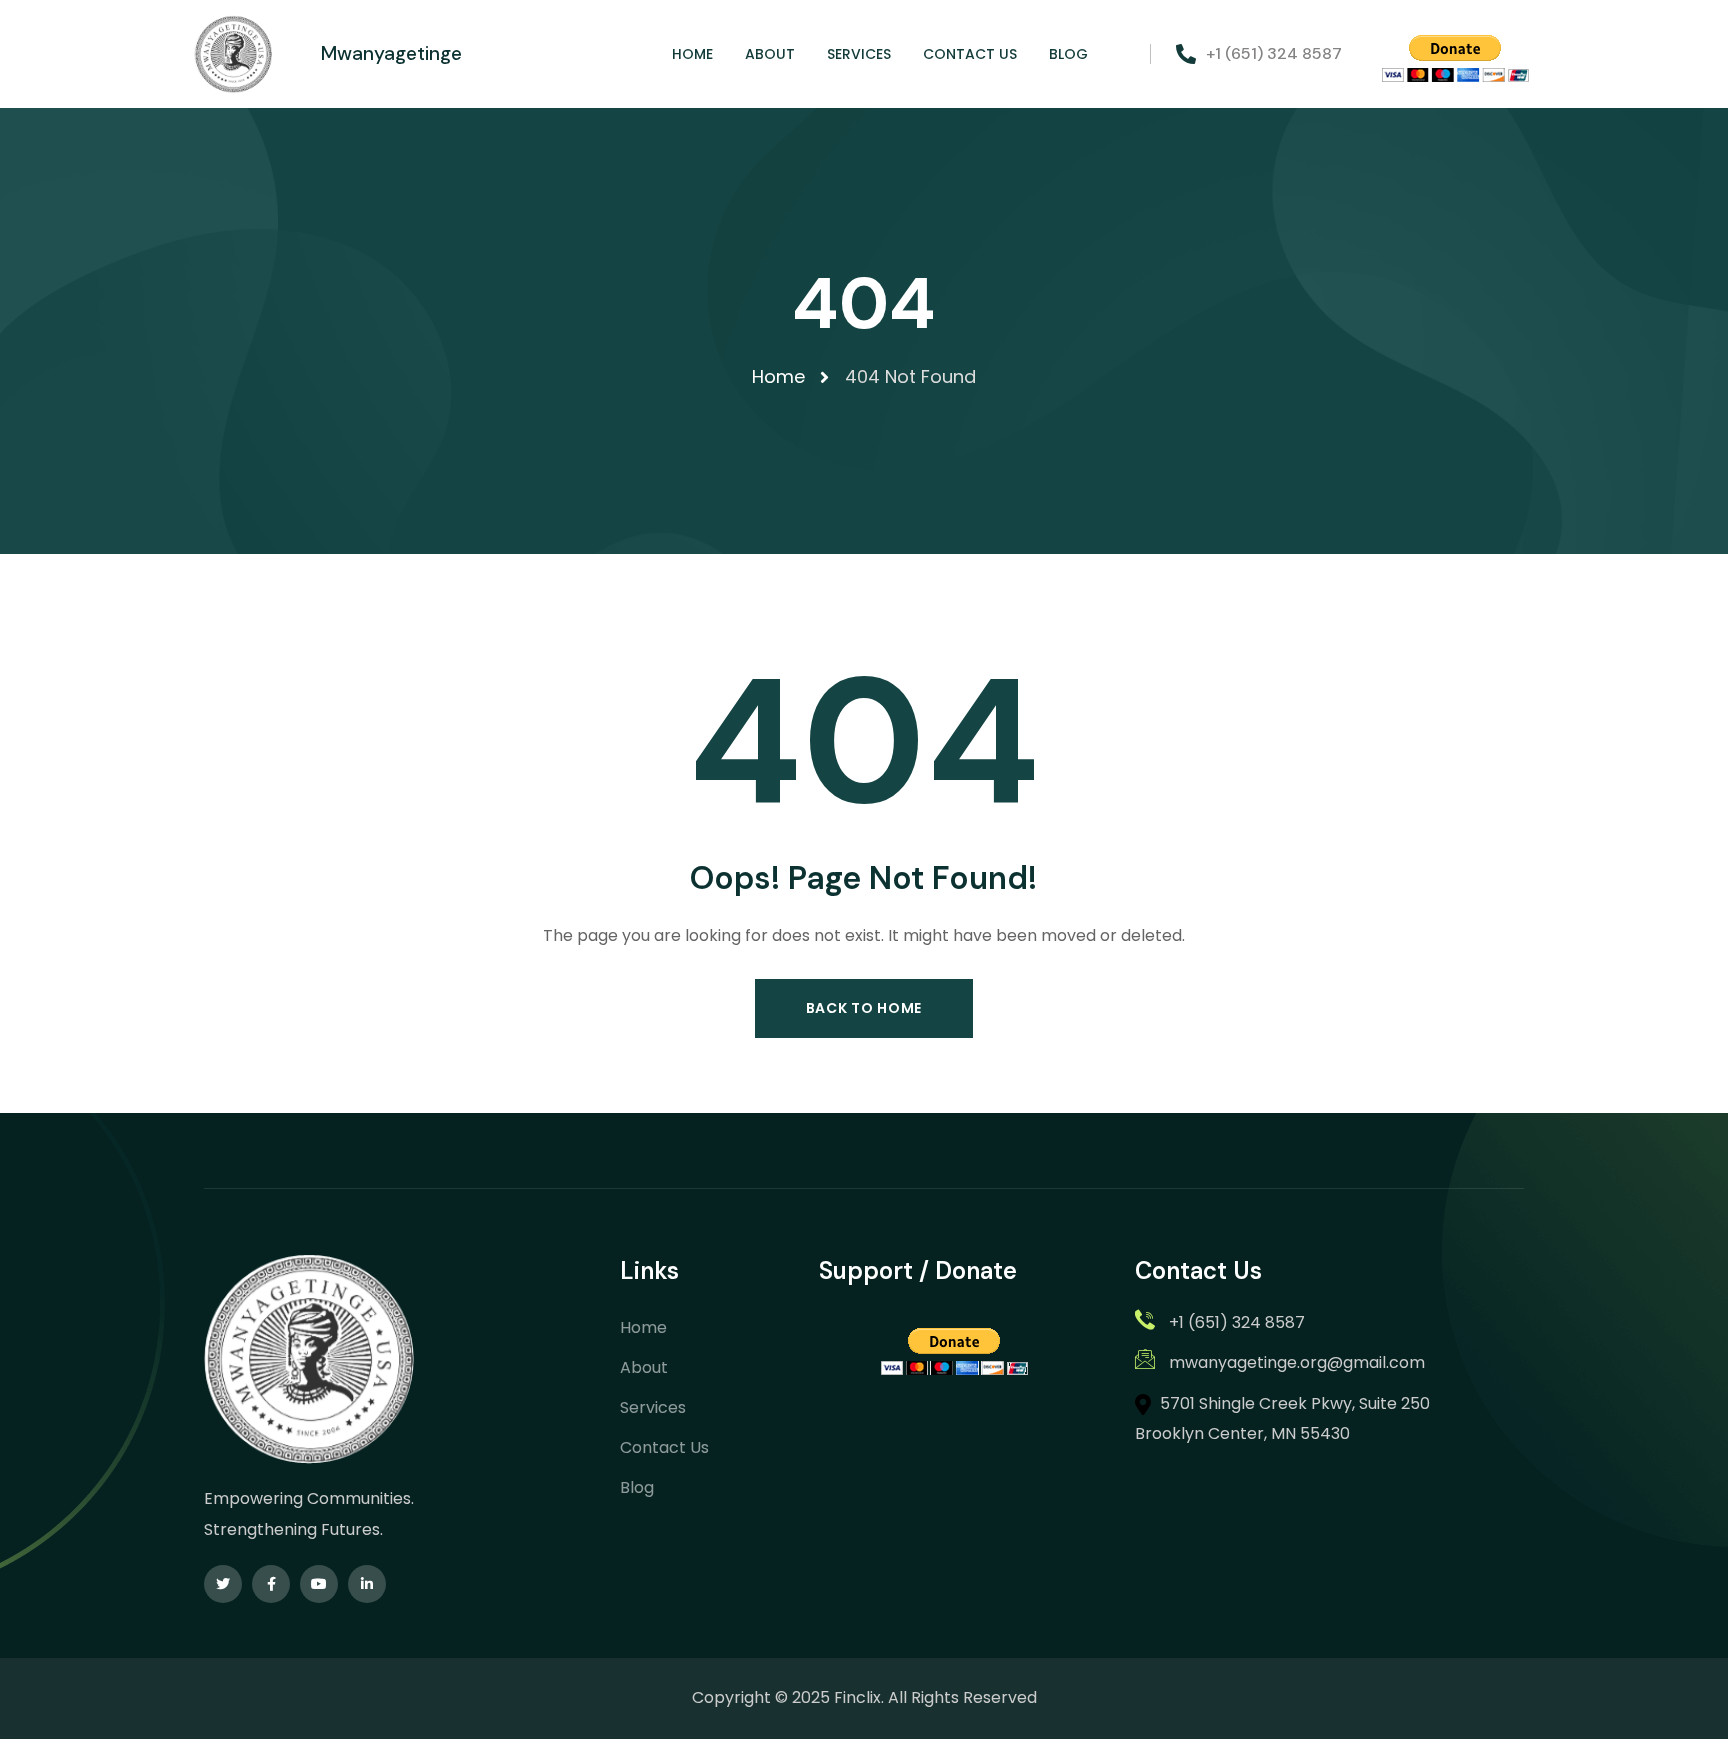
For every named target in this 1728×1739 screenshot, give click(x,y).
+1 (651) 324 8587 (1274, 53)
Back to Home (864, 1008)
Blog (637, 1487)
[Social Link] (223, 1584)
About (644, 1367)
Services (653, 1407)
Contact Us (664, 1447)
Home (643, 1327)
